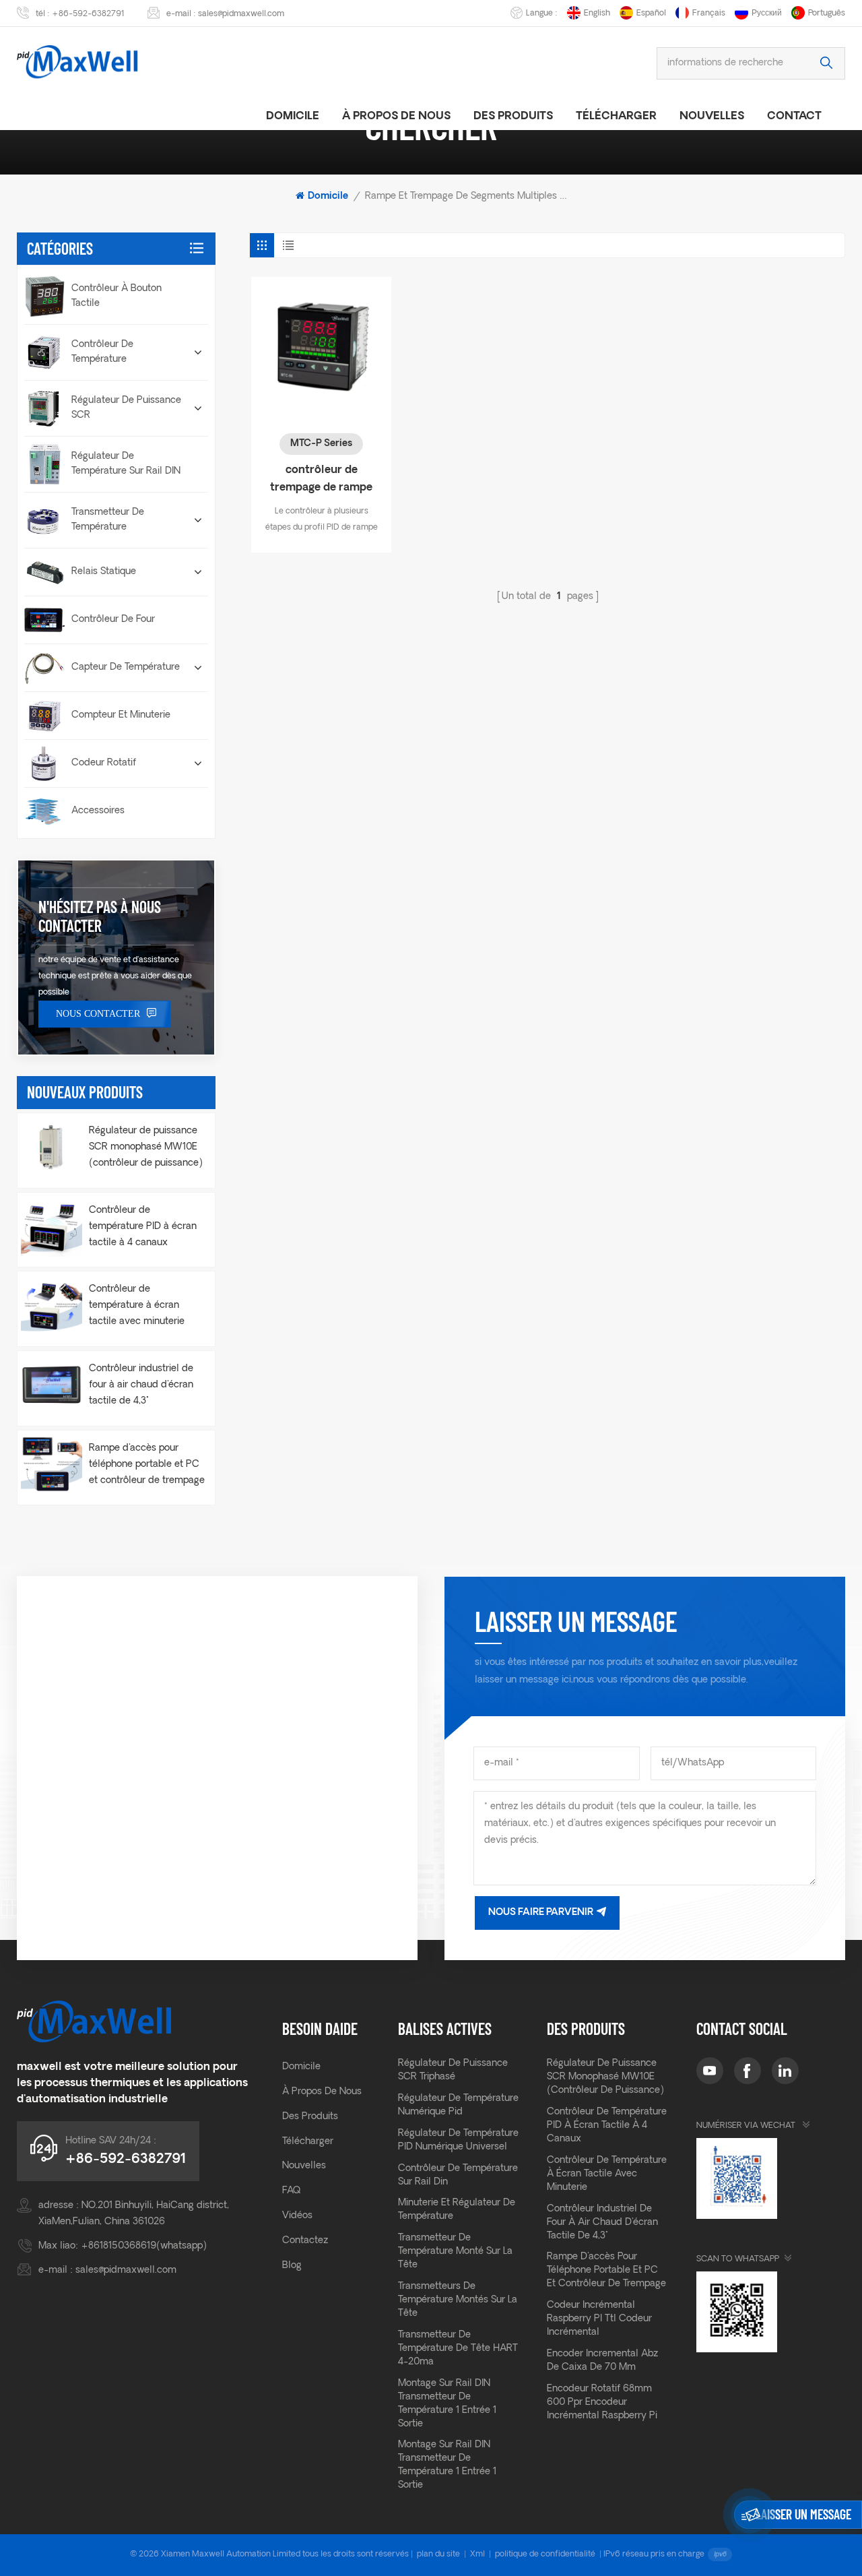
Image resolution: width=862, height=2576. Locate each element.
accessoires (98, 811)
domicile (293, 117)
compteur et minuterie (121, 715)
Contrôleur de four (113, 620)
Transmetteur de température (108, 520)
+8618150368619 (119, 2246)
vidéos (297, 2216)
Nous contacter (98, 1014)
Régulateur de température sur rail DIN (126, 464)
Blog (292, 2266)
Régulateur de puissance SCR (126, 408)
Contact (794, 117)
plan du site (438, 2554)
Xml (477, 2554)
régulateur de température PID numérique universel (458, 2140)
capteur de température (126, 667)
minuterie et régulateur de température (457, 2210)
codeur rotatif (104, 763)
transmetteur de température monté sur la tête (455, 2252)
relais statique (104, 572)
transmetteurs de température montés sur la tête (458, 2300)
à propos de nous (396, 117)
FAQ (291, 2191)
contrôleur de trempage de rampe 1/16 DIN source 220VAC (321, 481)
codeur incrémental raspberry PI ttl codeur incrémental (599, 2319)
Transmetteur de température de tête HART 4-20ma (458, 2349)
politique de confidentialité (545, 2554)
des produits (513, 117)
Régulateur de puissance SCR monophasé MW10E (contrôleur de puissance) (146, 1147)
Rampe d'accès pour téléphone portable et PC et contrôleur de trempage (147, 1465)
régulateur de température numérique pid (458, 2105)
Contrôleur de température (102, 352)
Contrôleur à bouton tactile (117, 296)
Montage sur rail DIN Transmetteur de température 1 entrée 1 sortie (447, 2404)
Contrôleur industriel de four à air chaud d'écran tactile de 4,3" (141, 1385)
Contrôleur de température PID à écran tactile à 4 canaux (143, 1227)
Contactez (305, 2241)
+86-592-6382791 (88, 14)
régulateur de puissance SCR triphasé (453, 2070)
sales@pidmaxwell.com (241, 14)
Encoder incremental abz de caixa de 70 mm (602, 2361)
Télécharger (616, 117)
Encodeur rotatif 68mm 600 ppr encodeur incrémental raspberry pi (602, 2402)
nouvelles (712, 117)
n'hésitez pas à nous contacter (100, 916)
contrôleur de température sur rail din (458, 2175)
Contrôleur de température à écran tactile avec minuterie (137, 1306)
